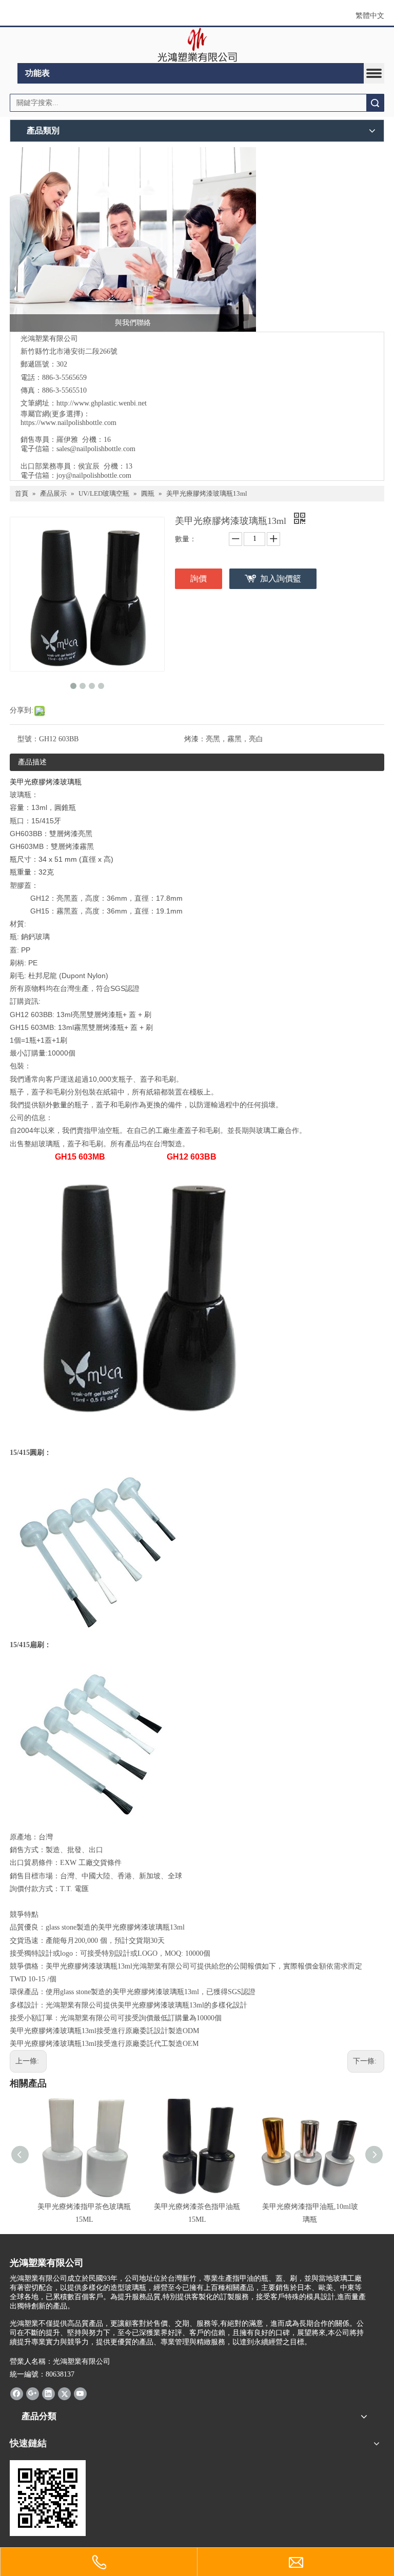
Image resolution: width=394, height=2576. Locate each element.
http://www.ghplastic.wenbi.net (102, 403)
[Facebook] (17, 2394)
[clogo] (197, 45)
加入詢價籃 (281, 579)
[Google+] (33, 2394)
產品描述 (32, 762)
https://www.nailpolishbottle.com (68, 423)
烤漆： (195, 739)
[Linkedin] (48, 2394)
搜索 (375, 103)
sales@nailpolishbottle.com (96, 449)
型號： (28, 739)
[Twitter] (64, 2394)
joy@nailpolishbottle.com (94, 475)
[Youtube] (80, 2394)
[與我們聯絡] (133, 239)
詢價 (199, 579)
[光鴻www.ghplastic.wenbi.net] (48, 2498)
